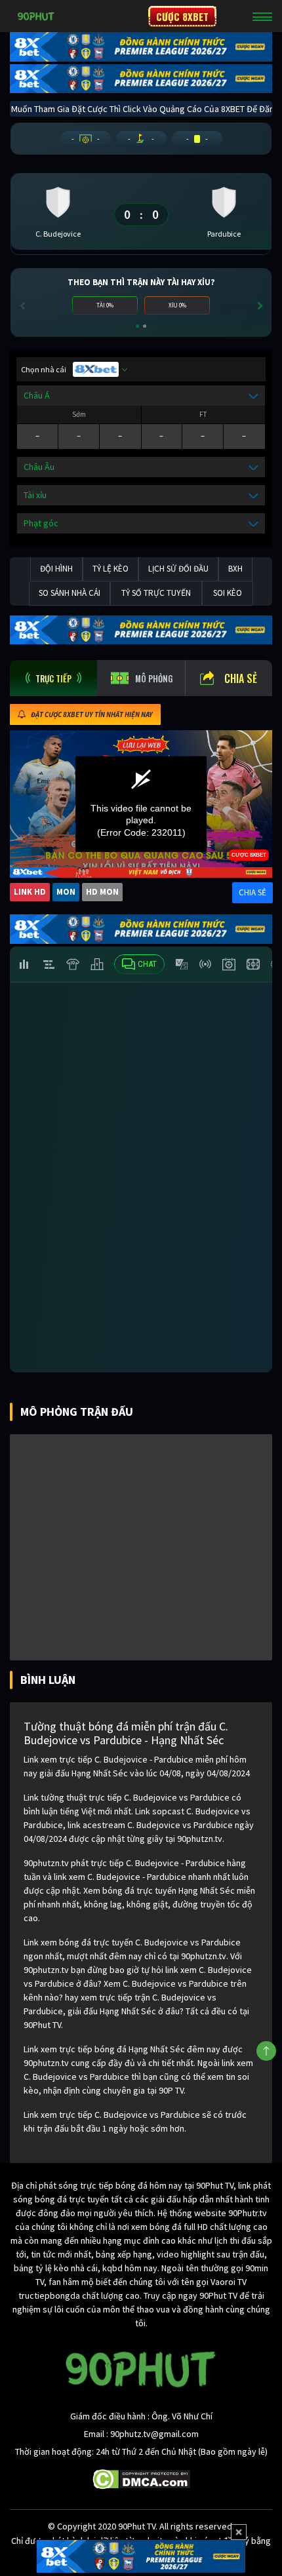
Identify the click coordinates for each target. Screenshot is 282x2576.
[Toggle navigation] (262, 16)
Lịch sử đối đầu (178, 569)
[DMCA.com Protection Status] (141, 2478)
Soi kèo (228, 593)
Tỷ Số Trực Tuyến (156, 593)
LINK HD (30, 892)
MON (66, 892)
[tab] (53, 678)
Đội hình (56, 569)
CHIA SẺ (252, 892)
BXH (235, 569)
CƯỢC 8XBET (182, 16)
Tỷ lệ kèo (111, 569)
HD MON (102, 892)
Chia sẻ (241, 678)
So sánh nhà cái (70, 593)
